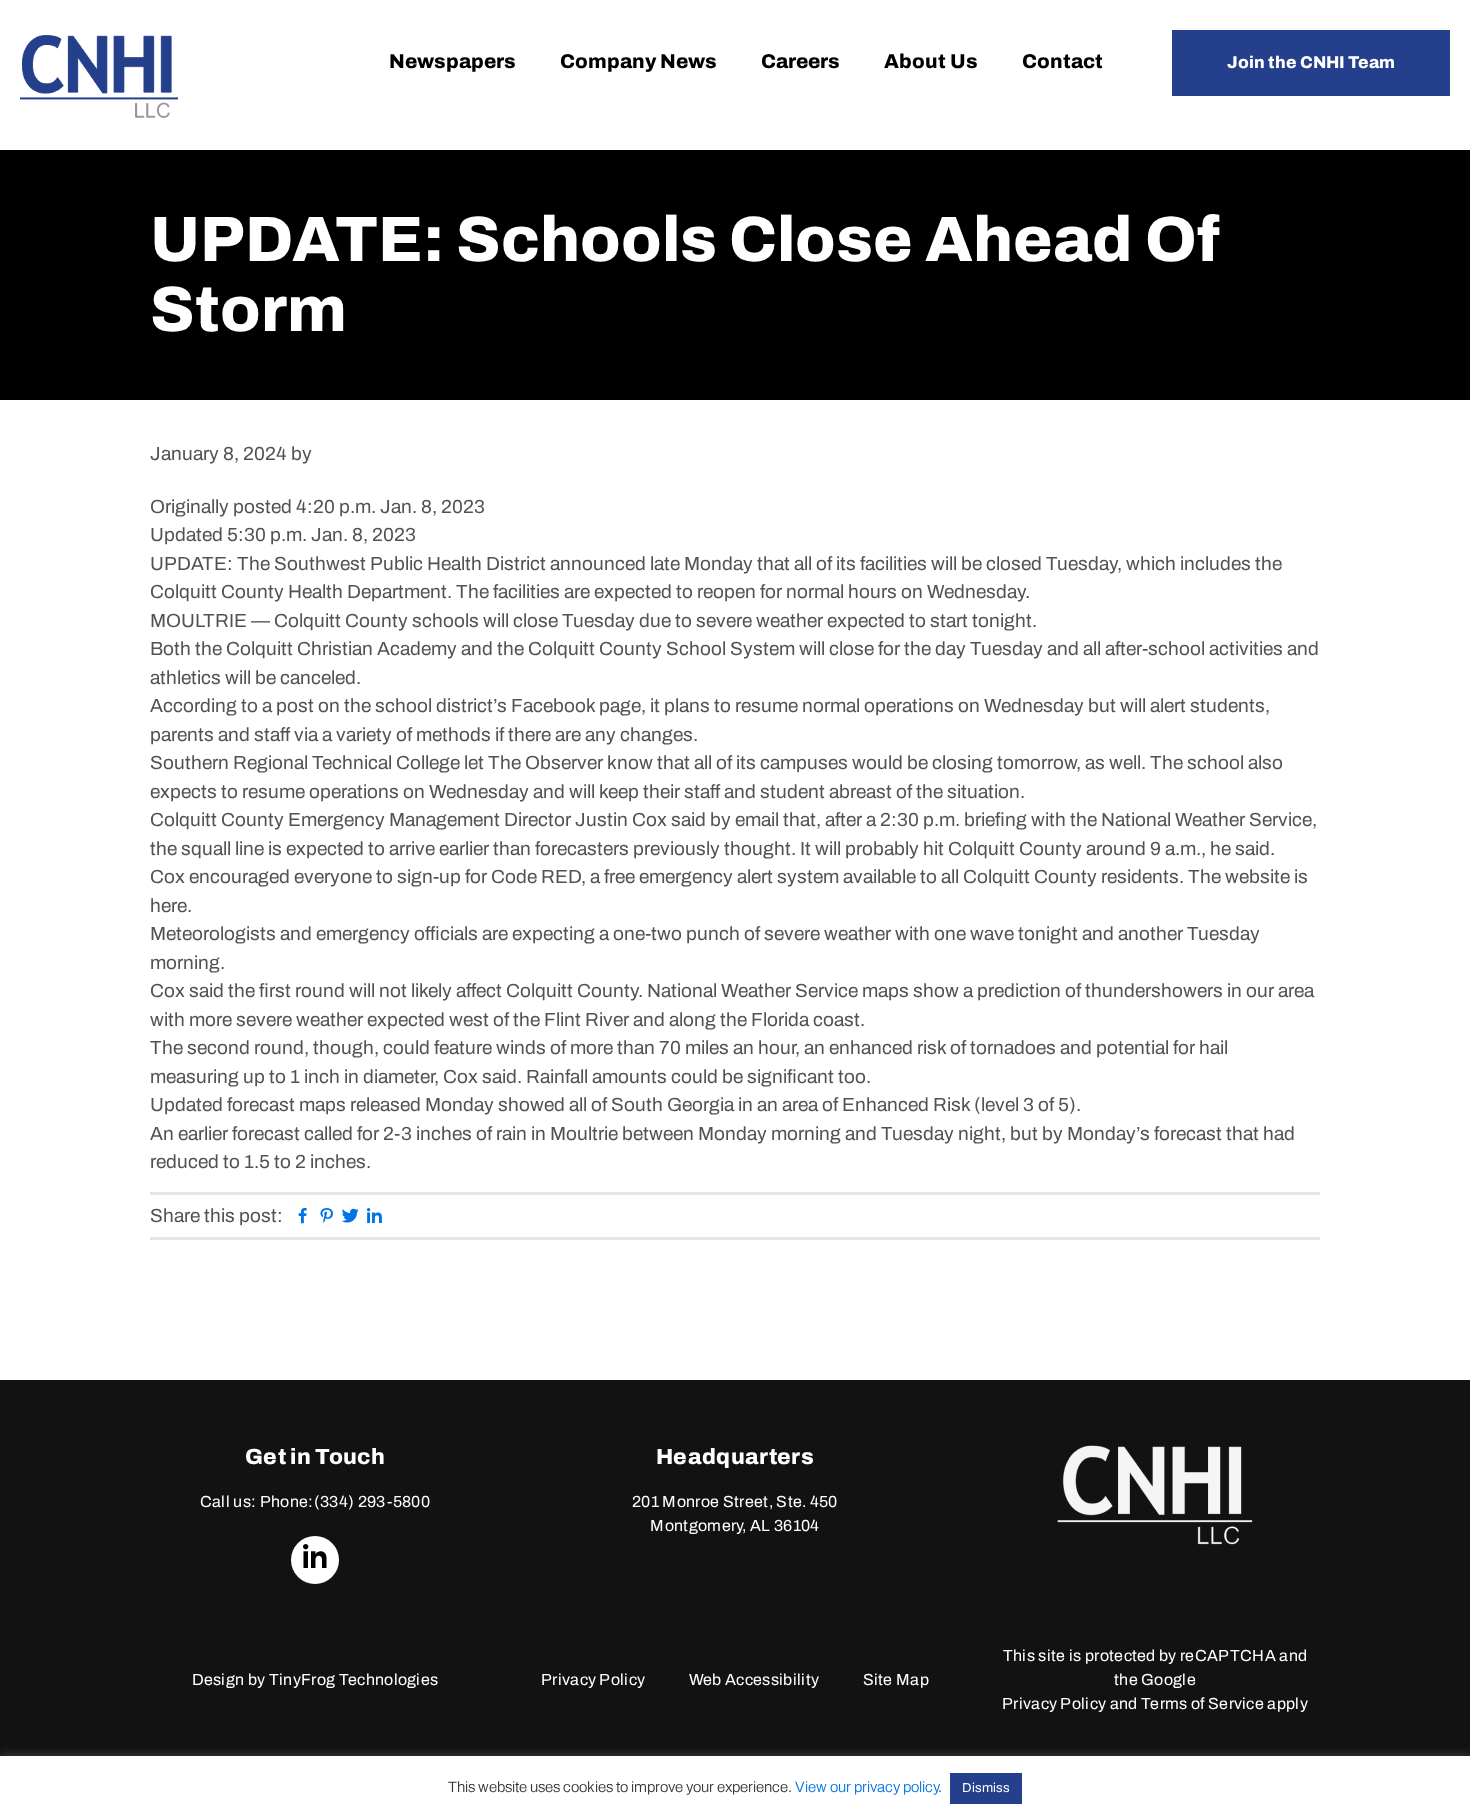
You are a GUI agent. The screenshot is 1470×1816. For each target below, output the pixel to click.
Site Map (896, 1679)
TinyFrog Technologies (354, 1679)
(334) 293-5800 (372, 1501)
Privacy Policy (593, 1679)
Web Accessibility (754, 1679)
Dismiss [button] (986, 1788)
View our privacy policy (866, 1787)
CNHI (99, 76)
